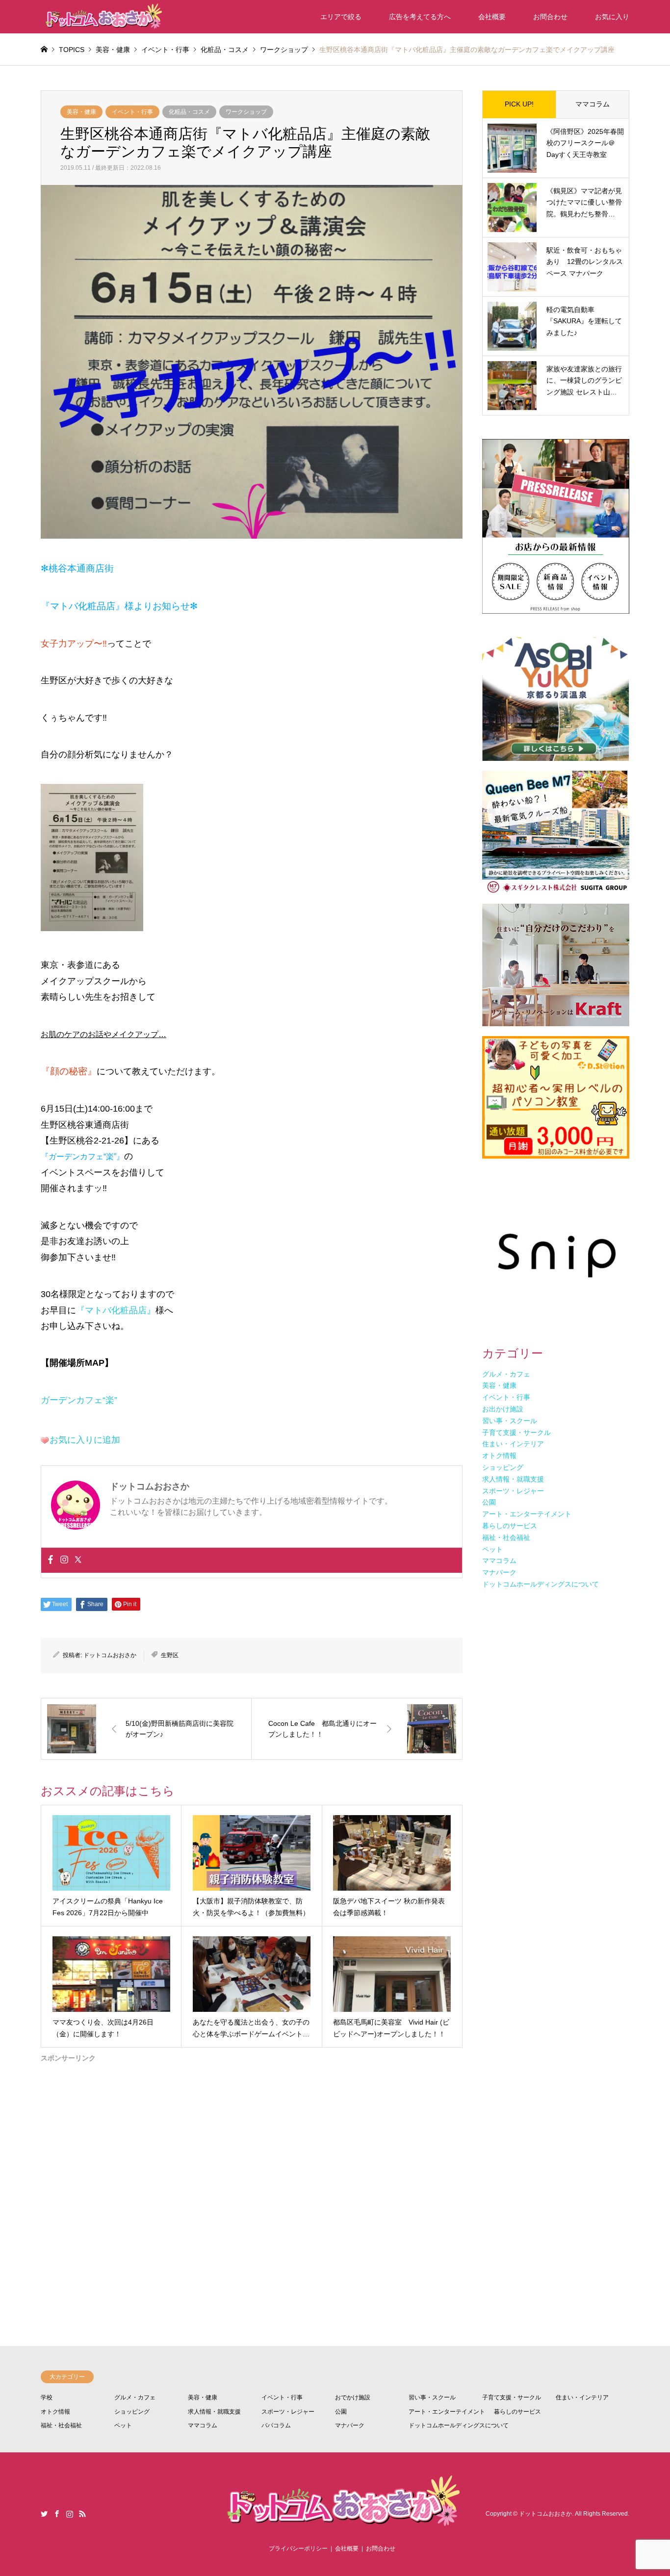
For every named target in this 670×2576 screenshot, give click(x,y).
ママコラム (593, 104)
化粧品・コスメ (189, 112)
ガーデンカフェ (72, 1400)
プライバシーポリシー (298, 2549)
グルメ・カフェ (135, 2397)
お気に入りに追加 (85, 1440)
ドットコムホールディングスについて (459, 2425)
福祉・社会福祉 (61, 2425)
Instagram (70, 2514)
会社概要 (492, 17)
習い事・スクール (432, 2397)
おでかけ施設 (353, 2397)
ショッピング (132, 2412)
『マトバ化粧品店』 (116, 1310)
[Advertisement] (252, 2167)
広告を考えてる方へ (420, 17)
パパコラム (276, 2425)
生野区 (170, 1655)
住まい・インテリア (582, 2397)
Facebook (57, 2514)
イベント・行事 (132, 112)
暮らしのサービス (517, 2412)
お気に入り (612, 17)
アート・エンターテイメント (447, 2412)
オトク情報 (55, 2412)
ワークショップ (246, 112)
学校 (47, 2397)
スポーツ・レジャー (288, 2412)
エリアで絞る (341, 17)
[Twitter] (78, 1560)
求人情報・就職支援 (214, 2412)
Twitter (44, 2514)
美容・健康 (81, 112)
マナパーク (350, 2425)
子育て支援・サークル (512, 2397)
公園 (341, 2412)
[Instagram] (64, 1560)
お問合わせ (550, 17)
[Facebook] (51, 1560)
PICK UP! (519, 104)
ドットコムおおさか (110, 1655)
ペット (123, 2425)
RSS (82, 2514)
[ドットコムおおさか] (102, 17)
